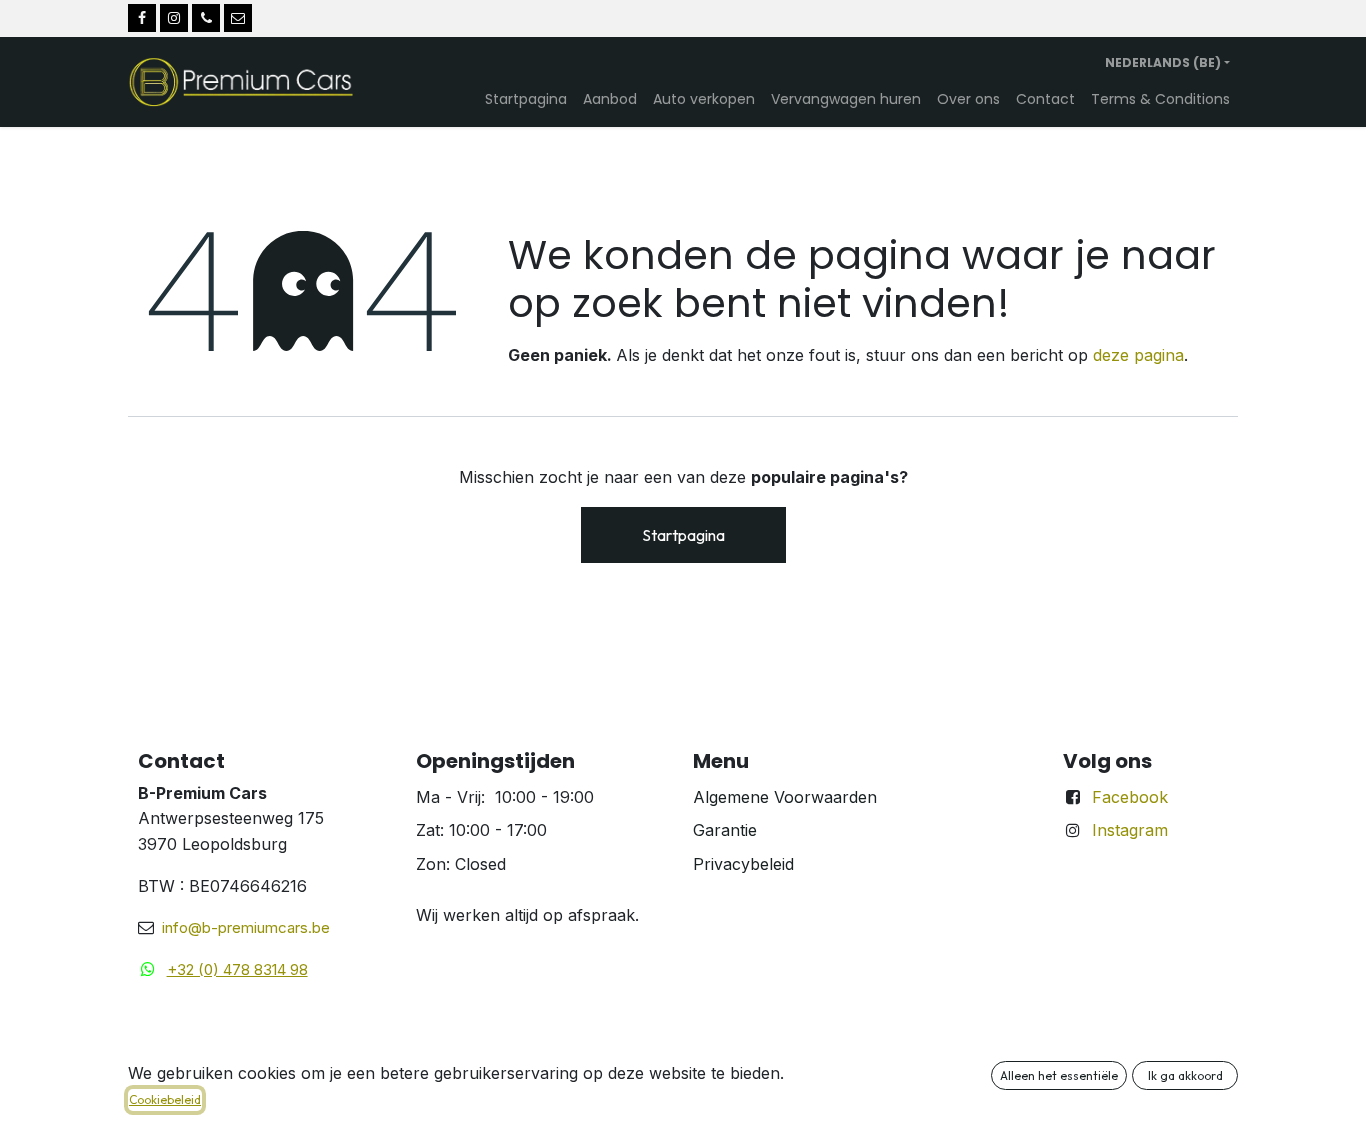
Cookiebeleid (165, 1099)
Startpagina (683, 535)
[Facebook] (142, 18)
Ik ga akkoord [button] (1185, 1075)
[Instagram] (174, 18)
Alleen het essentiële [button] (1059, 1075)
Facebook (1130, 797)
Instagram (1130, 830)
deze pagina (1138, 355)
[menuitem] (526, 99)
